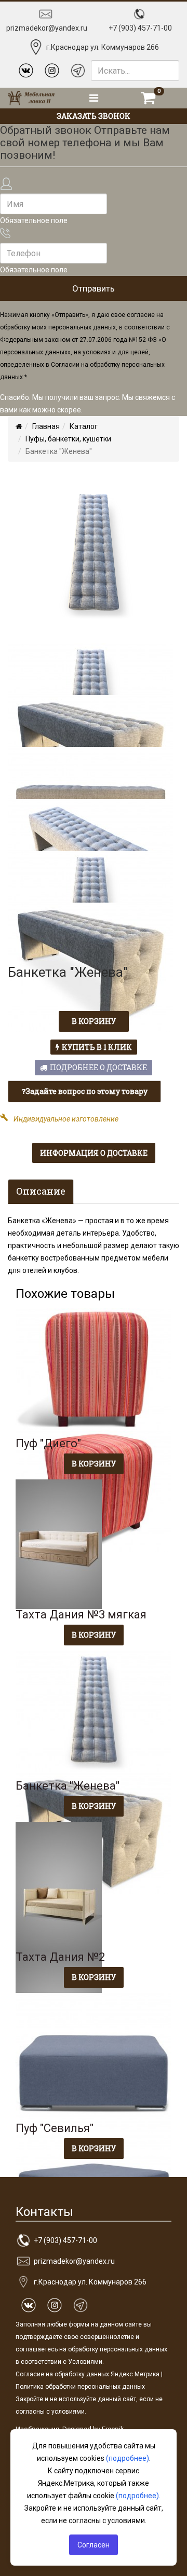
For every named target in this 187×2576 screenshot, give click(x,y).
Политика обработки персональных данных (80, 2387)
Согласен (94, 2545)
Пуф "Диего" (48, 1443)
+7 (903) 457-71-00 (140, 28)
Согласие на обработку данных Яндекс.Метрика (88, 2374)
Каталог (84, 426)
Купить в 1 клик (97, 1047)
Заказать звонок (94, 116)
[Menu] (94, 98)
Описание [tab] (41, 1191)
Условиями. (86, 2362)
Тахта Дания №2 (60, 1957)
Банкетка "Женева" (68, 1786)
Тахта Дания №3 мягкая (81, 1615)
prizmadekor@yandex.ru (47, 28)
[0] (148, 98)
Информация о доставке (94, 1153)
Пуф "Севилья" (55, 2128)
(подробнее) (128, 2458)
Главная (46, 426)
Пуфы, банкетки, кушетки (68, 439)
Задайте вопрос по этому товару (86, 1091)
